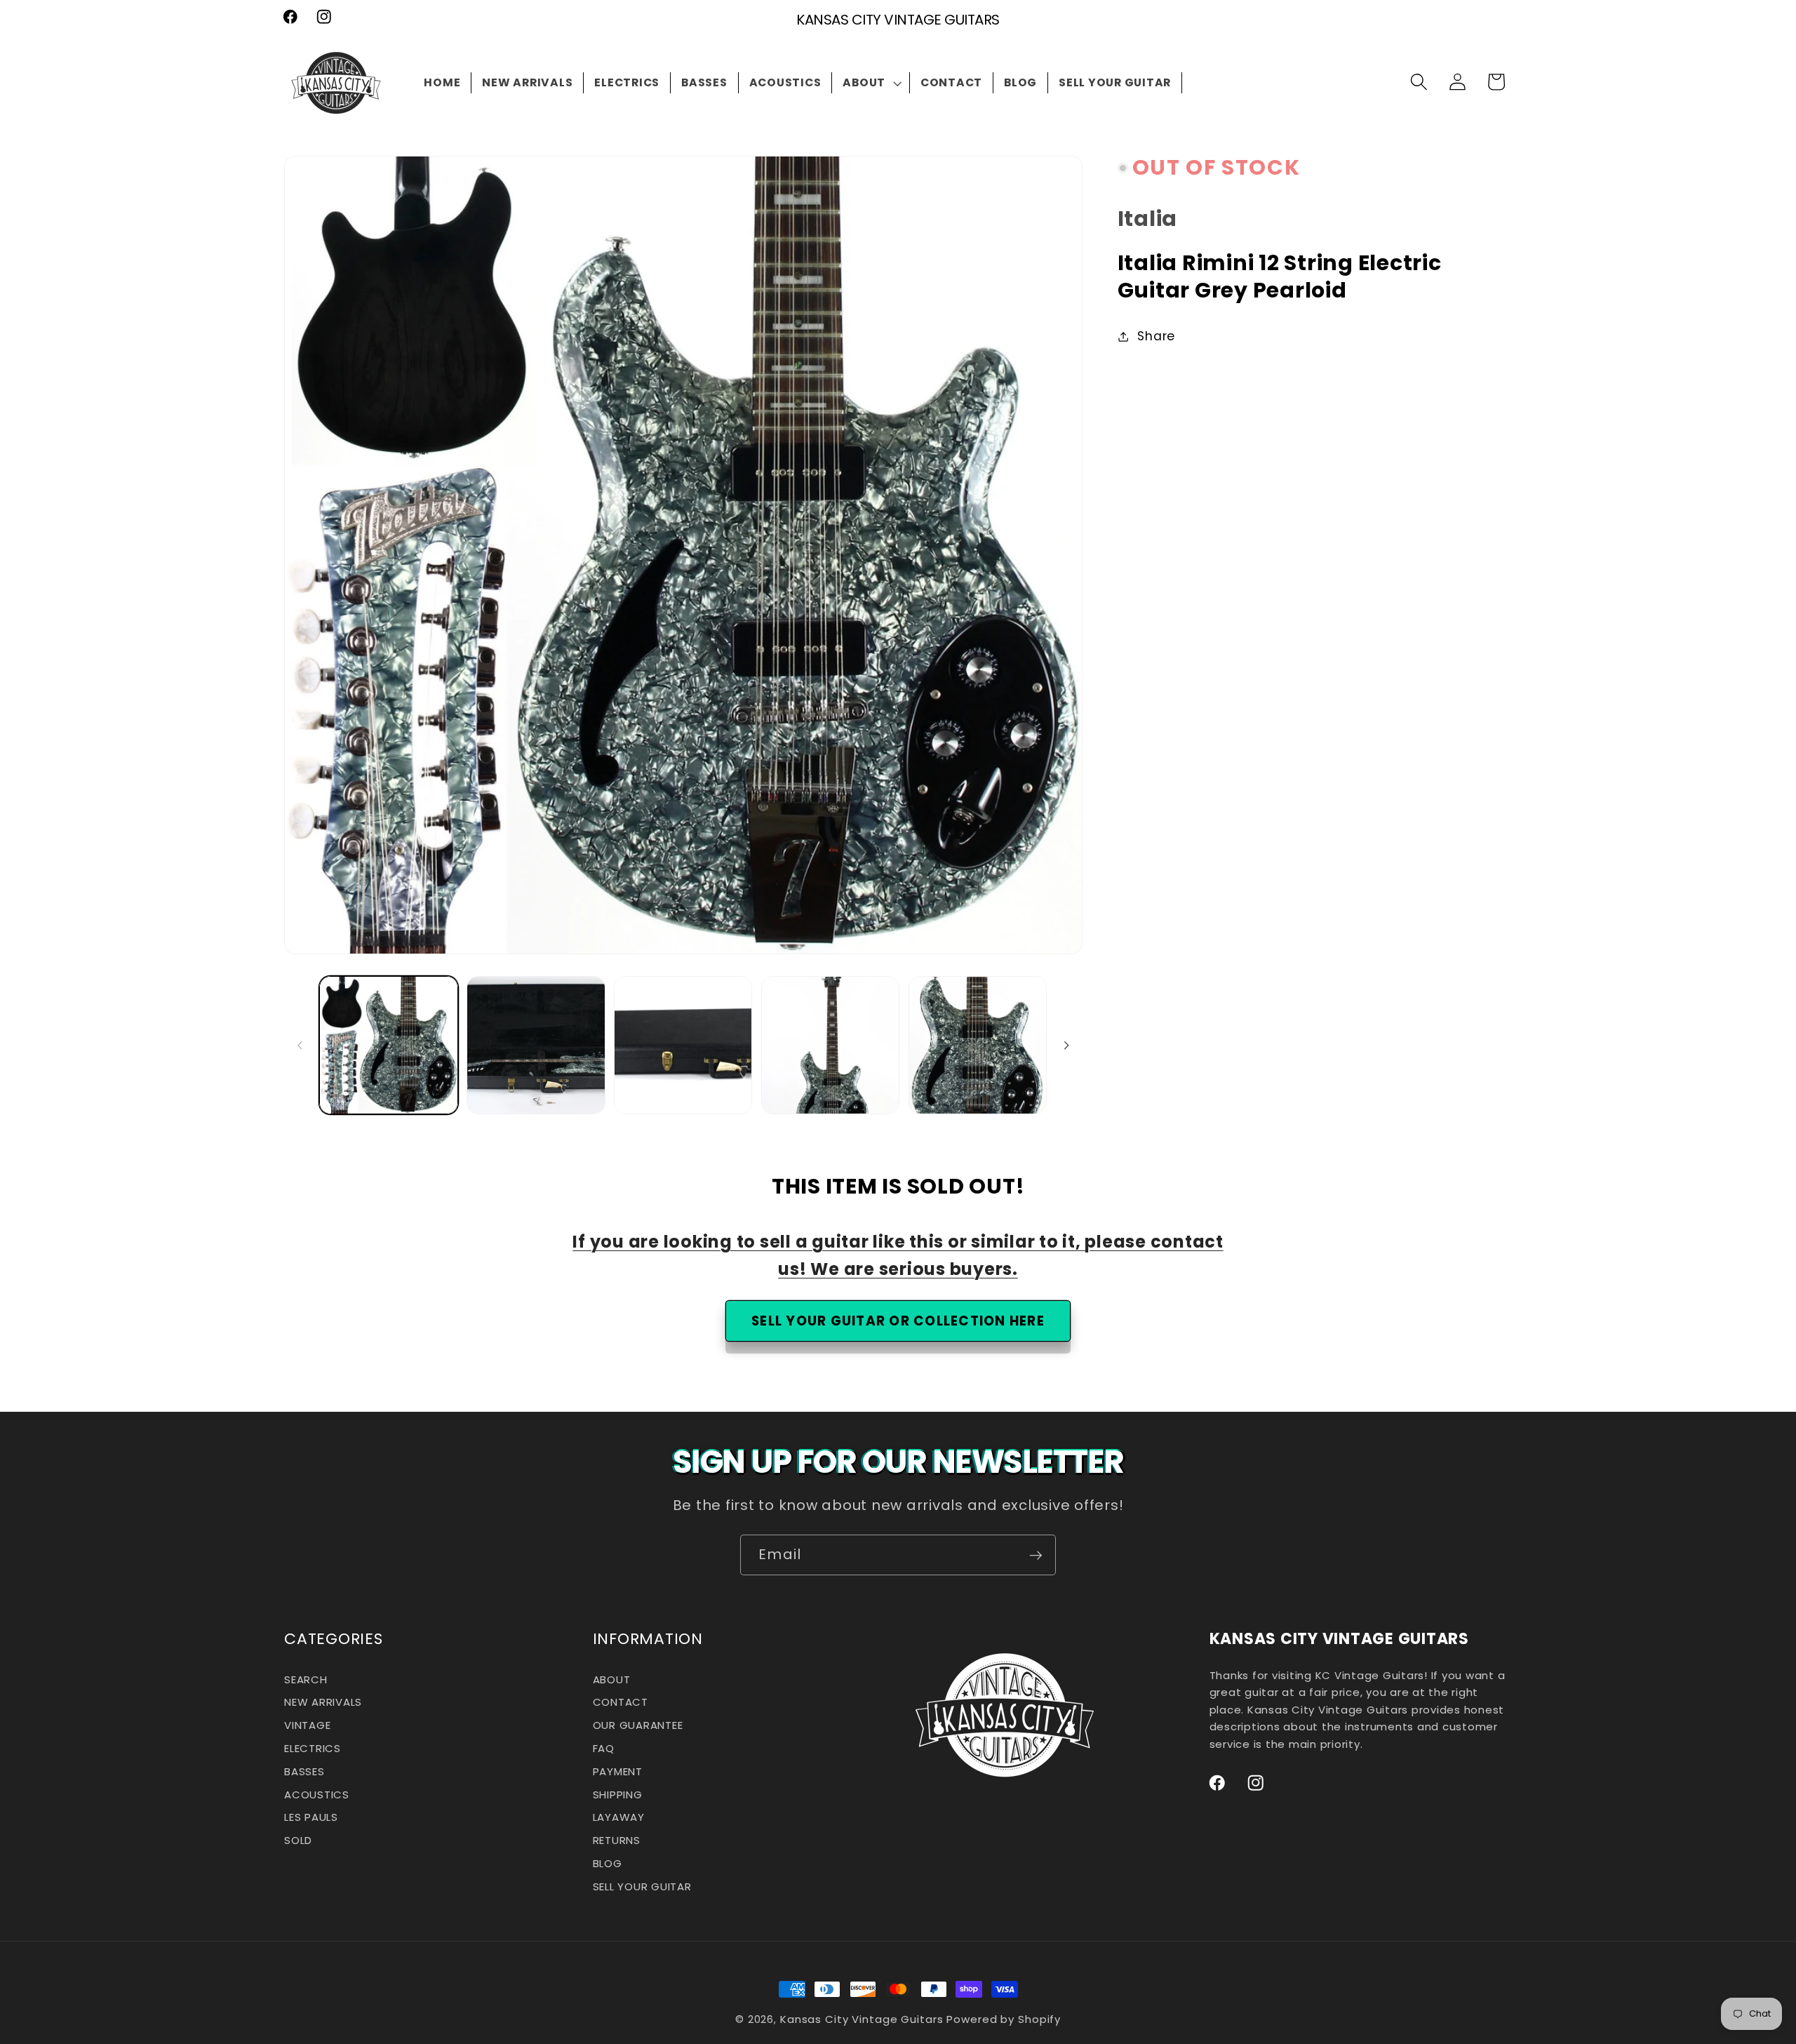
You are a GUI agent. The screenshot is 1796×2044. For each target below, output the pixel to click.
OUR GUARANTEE (638, 1725)
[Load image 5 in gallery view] (978, 1045)
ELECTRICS (313, 1748)
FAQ (604, 1748)
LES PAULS (311, 1818)
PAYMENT (618, 1771)
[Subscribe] (1036, 1555)
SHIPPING (618, 1795)
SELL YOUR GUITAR (642, 1886)
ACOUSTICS (317, 1795)
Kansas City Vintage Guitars (862, 2019)
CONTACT (621, 1703)
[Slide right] (1067, 1046)
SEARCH (306, 1681)
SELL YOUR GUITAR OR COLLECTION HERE (898, 1321)
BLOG (608, 1863)
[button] (871, 83)
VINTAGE (307, 1725)
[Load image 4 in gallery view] (830, 1045)
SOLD (298, 1840)
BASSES (304, 1771)
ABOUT (612, 1681)
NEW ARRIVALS (323, 1703)
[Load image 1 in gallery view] (388, 1045)
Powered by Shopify (1004, 2019)
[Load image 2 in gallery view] (536, 1045)
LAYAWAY (619, 1818)
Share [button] (1156, 336)
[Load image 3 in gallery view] (683, 1045)
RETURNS (617, 1840)
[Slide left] (300, 1046)
